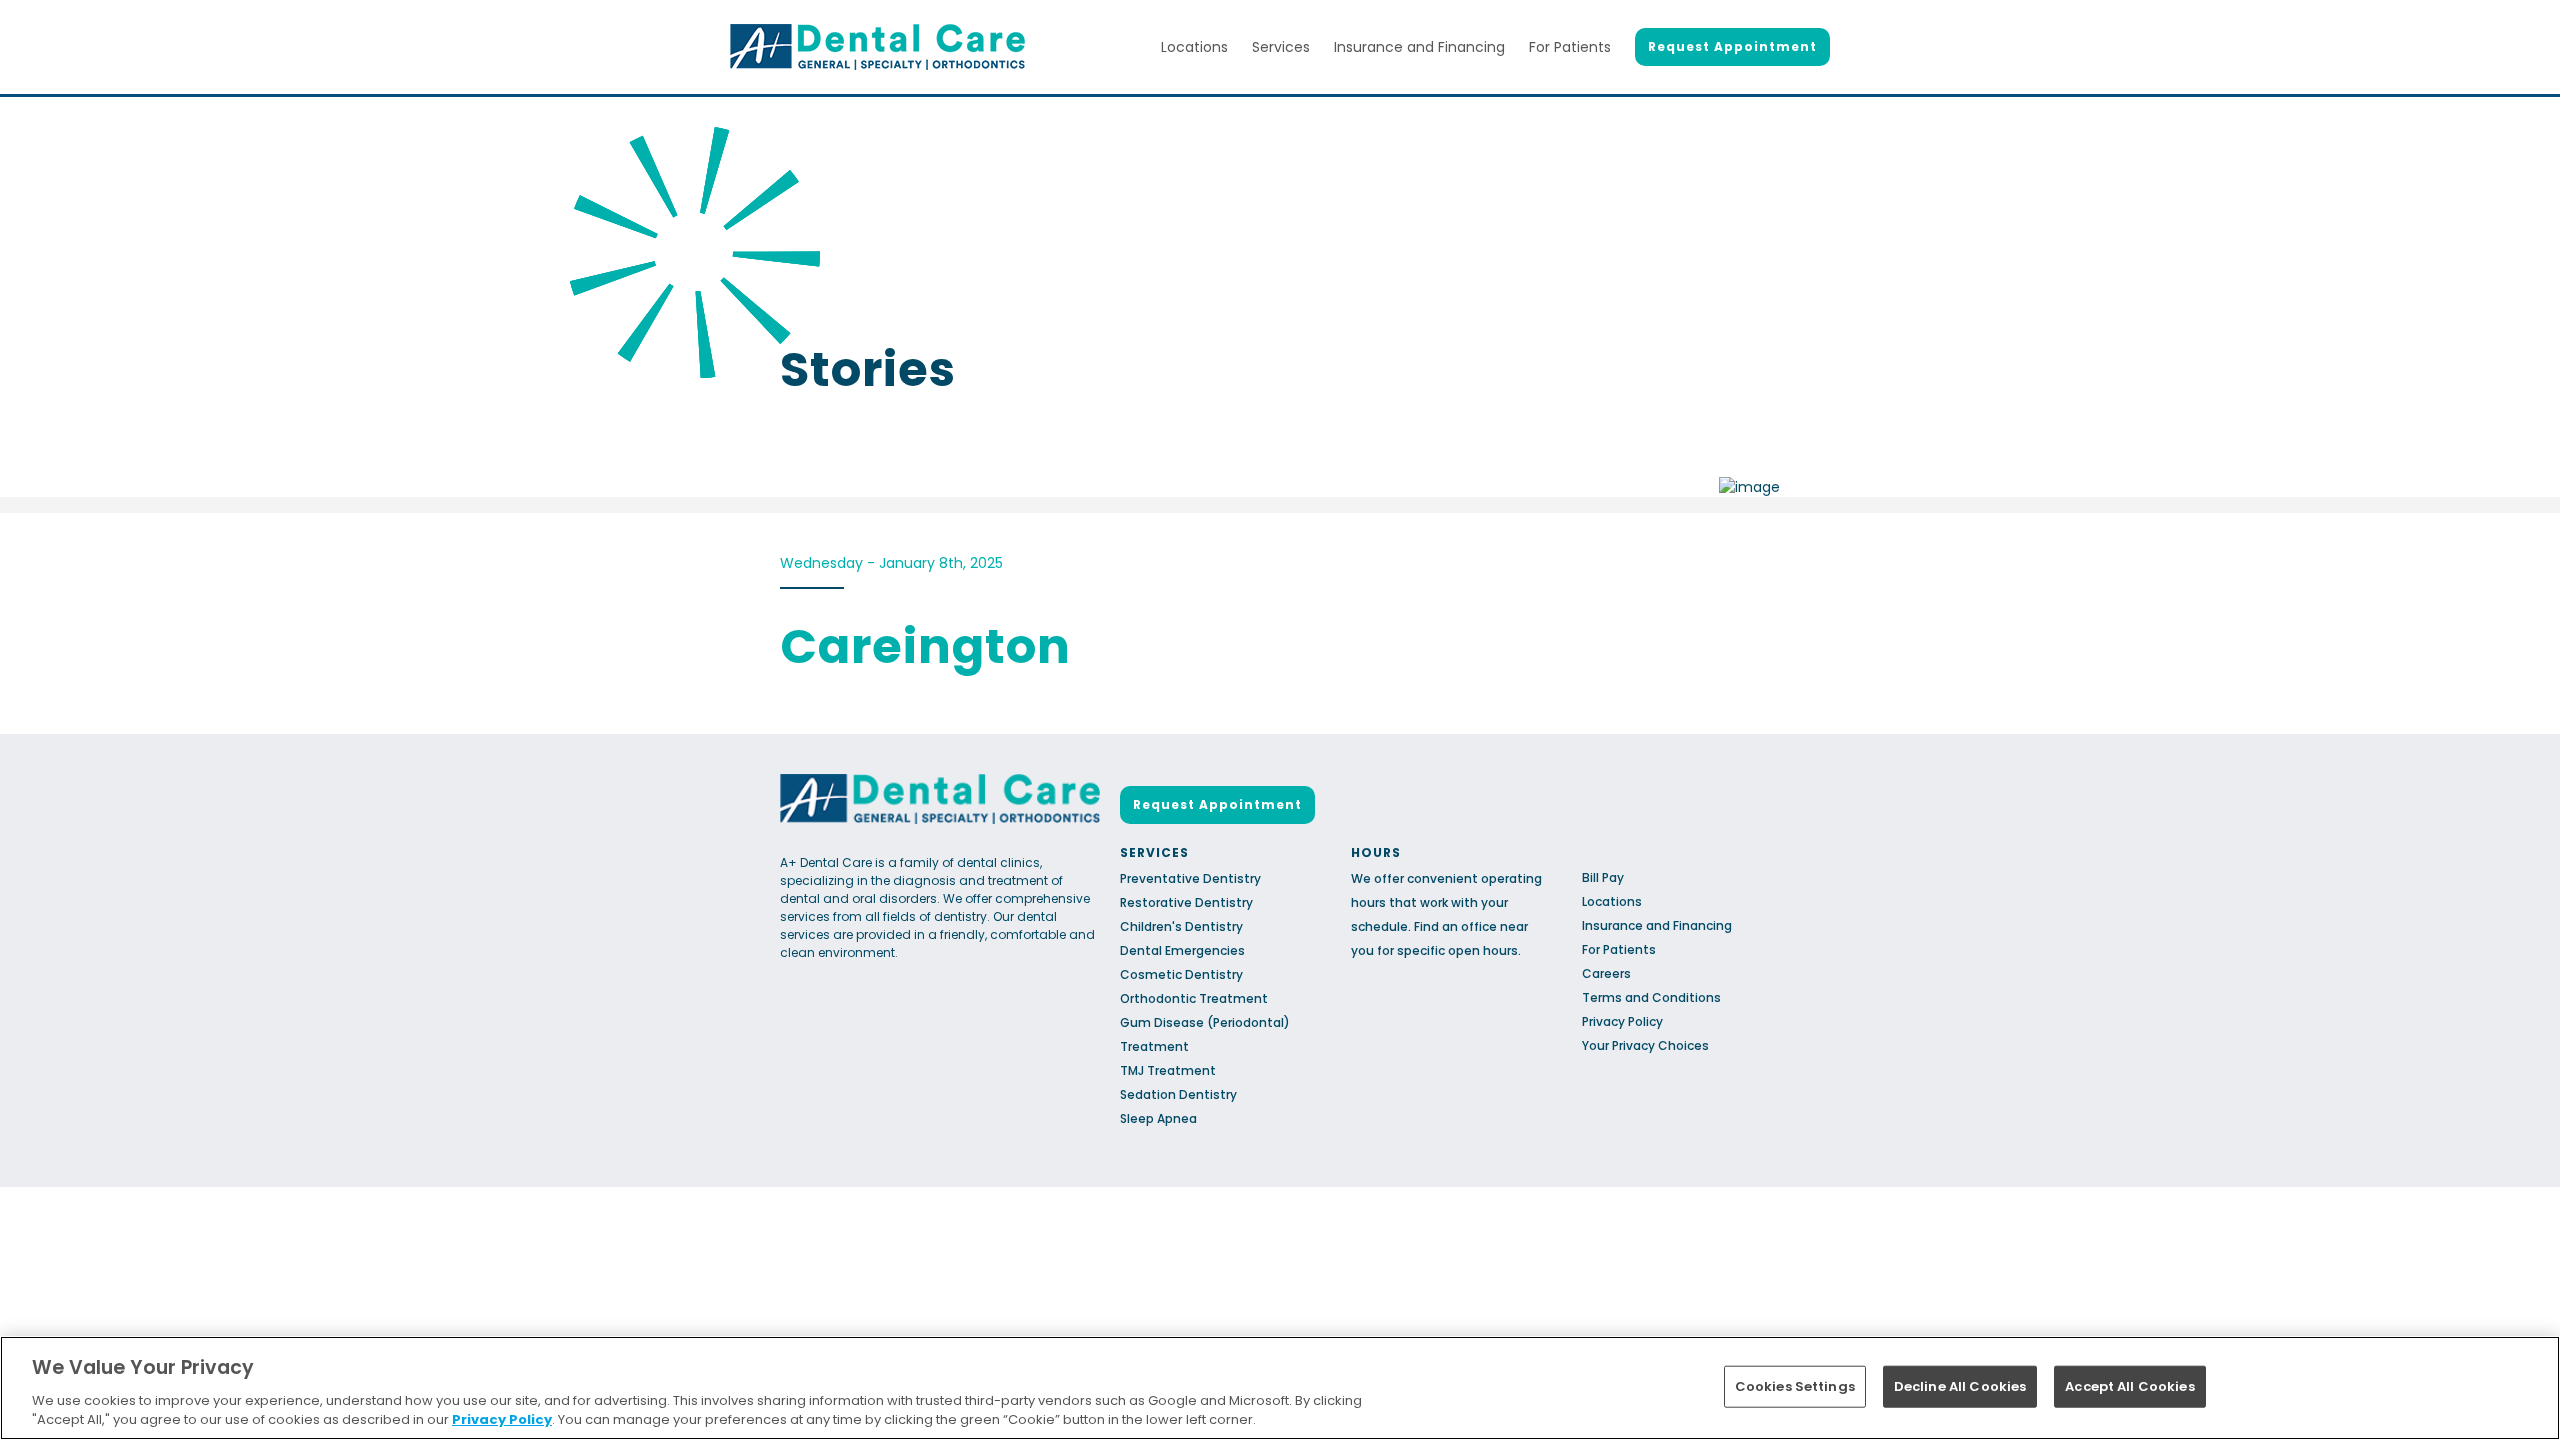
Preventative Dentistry (1190, 878)
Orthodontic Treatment (1194, 998)
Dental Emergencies (1182, 950)
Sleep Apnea (1158, 1118)
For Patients (1570, 47)
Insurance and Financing (1419, 47)
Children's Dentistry (1181, 926)
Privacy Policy (1622, 1021)
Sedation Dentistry (1178, 1094)
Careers (1606, 973)
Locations (1194, 47)
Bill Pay (1603, 877)
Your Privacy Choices (1645, 1045)
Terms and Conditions (1651, 997)
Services (1281, 47)
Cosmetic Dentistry (1181, 974)
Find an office (1455, 926)
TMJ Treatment (1168, 1070)
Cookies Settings (1795, 1386)
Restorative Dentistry (1186, 902)
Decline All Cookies (1960, 1386)
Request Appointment (1732, 46)
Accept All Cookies (2129, 1386)
